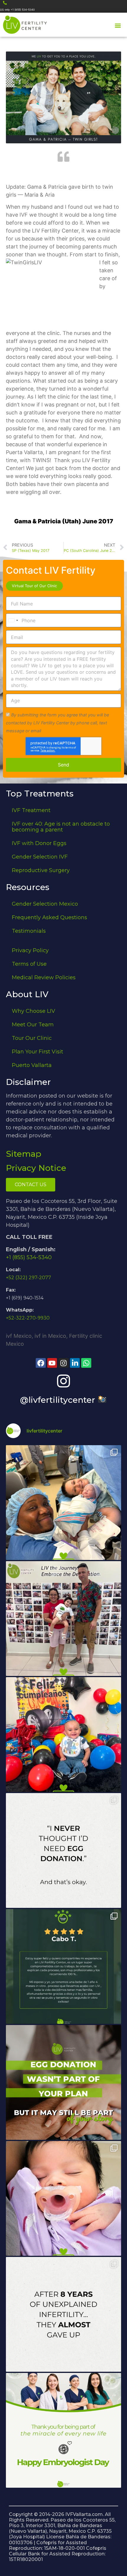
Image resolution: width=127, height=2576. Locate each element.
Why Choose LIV (34, 1011)
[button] (118, 25)
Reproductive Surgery (41, 870)
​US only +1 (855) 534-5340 (17, 10)
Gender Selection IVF (40, 857)
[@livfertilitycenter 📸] (63, 1381)
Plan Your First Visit (38, 1052)
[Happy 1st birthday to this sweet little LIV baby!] (63, 1735)
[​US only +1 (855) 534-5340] (5, 3)
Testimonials (29, 931)
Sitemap (24, 1154)
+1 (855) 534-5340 (29, 1257)
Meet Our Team (33, 1025)
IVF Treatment (31, 810)
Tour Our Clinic (32, 1038)
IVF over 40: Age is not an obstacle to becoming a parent (61, 827)
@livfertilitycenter (59, 1400)
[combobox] (13, 620)
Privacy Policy (30, 950)
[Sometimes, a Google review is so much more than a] (63, 2314)
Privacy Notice (36, 1168)
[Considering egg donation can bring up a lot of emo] (63, 2082)
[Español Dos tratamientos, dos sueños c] (63, 1966)
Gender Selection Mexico (45, 904)
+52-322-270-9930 (28, 1318)
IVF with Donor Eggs (39, 843)
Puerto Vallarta (32, 1065)
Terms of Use (29, 964)
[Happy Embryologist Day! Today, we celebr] (63, 2430)
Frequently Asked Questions (49, 917)
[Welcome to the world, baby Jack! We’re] (63, 1503)
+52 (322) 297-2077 (29, 1278)
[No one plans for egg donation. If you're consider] (63, 1850)
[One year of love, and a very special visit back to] (63, 1619)
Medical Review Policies (44, 977)
